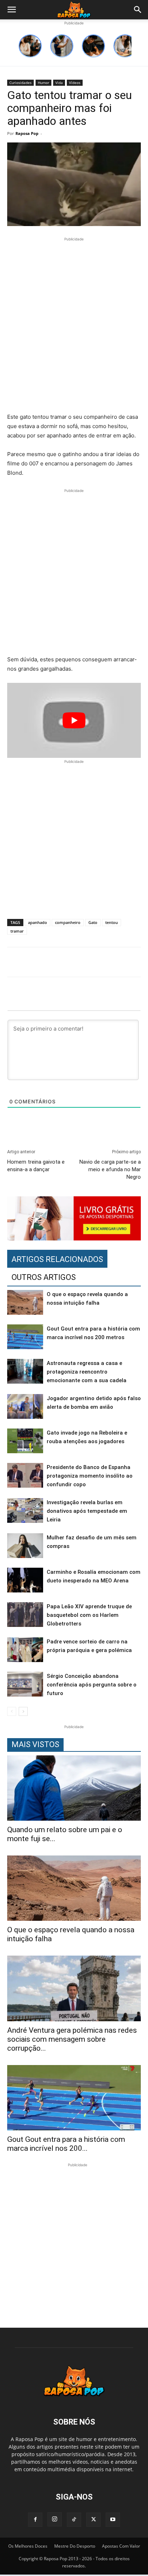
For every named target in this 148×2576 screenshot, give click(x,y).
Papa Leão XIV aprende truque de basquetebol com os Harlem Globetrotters (89, 1615)
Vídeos (75, 83)
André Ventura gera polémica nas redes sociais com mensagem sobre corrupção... (72, 2039)
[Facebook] (35, 2520)
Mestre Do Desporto (75, 2546)
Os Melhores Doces (28, 2546)
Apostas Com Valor (121, 2546)
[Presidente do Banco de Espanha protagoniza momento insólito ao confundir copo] (25, 1475)
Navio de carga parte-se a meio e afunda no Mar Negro (110, 1169)
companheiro (68, 922)
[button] (11, 10)
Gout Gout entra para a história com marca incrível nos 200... (66, 2144)
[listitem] (30, 46)
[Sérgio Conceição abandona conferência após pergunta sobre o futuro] (25, 1684)
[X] (93, 2520)
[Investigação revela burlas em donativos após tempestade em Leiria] (25, 1510)
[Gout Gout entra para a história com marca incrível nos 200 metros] (25, 1337)
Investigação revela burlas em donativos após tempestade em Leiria (87, 1511)
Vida (59, 83)
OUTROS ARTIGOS (44, 1277)
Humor (43, 83)
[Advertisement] (74, 326)
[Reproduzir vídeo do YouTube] (74, 720)
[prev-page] (12, 1711)
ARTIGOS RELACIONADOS (57, 1259)
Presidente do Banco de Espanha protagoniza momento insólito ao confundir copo (90, 1476)
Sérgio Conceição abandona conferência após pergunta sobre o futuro (92, 1685)
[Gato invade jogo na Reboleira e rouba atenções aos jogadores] (25, 1441)
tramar (17, 931)
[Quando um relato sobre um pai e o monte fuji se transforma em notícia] (74, 1788)
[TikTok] (74, 2520)
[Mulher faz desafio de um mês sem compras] (25, 1546)
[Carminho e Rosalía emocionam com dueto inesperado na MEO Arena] (25, 1580)
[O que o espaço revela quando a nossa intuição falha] (25, 1302)
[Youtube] (113, 2520)
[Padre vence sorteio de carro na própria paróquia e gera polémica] (25, 1650)
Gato (93, 922)
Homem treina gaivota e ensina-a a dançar (36, 1166)
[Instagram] (55, 2519)
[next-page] (23, 1711)
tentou (112, 922)
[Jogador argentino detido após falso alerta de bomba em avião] (25, 1406)
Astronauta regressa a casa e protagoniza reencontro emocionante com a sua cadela (87, 1372)
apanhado (38, 922)
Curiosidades (20, 83)
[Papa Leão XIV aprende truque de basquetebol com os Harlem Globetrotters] (25, 1615)
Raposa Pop (27, 133)
